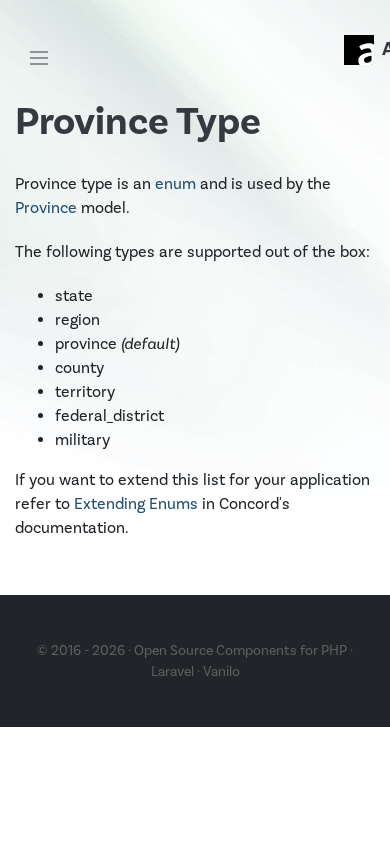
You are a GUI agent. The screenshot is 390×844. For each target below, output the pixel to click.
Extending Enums (136, 503)
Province (46, 207)
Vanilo (221, 671)
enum (175, 183)
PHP (334, 650)
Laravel (172, 671)
